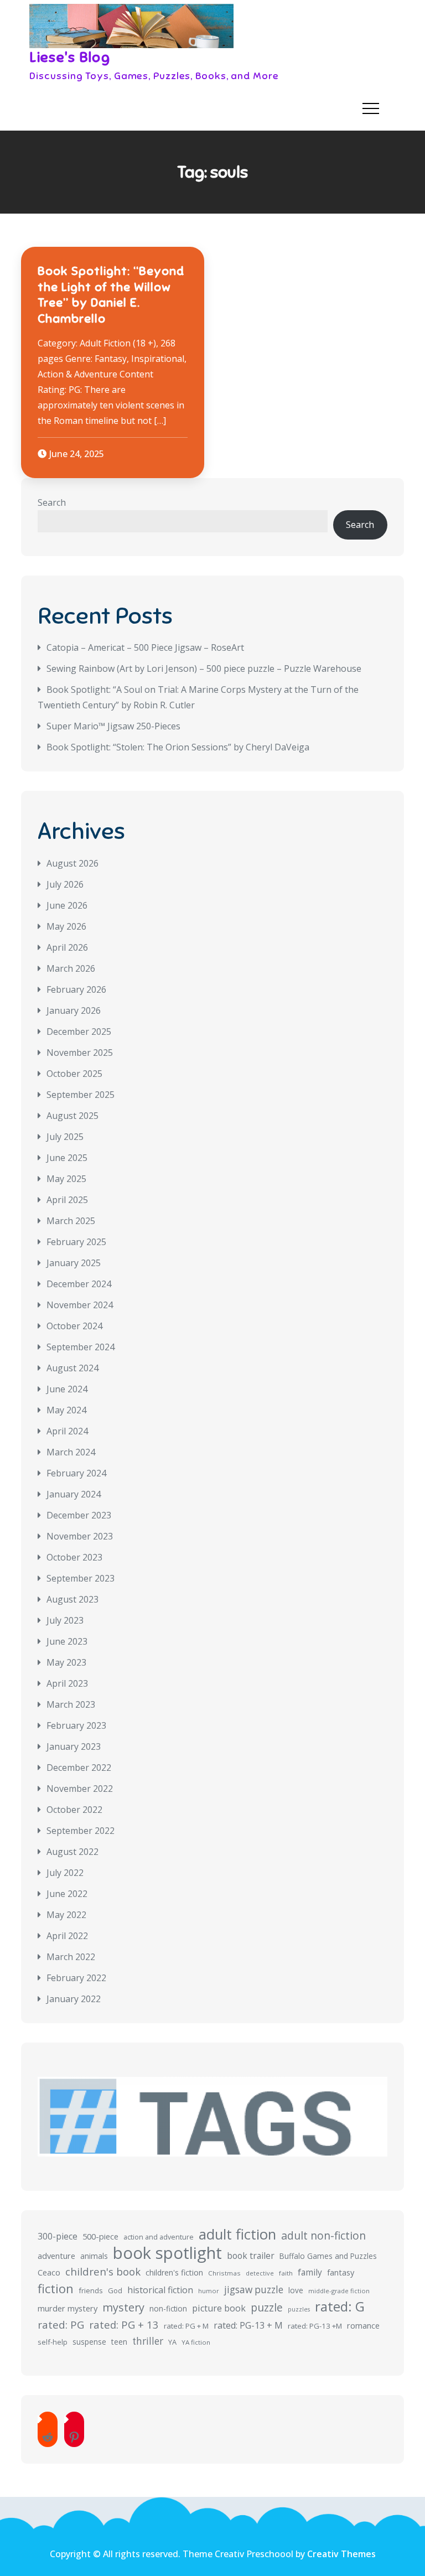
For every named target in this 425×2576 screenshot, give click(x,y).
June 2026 (67, 905)
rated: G (340, 2307)
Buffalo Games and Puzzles (328, 2256)
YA (172, 2342)
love (296, 2290)
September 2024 (81, 1347)
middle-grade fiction (339, 2291)
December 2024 (79, 1284)
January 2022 (74, 1999)
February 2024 (76, 1473)
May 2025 (66, 1179)
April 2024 (67, 1431)
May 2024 (66, 1410)
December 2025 (79, 1032)
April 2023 (67, 1683)
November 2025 (80, 1053)
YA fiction (196, 2342)
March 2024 (71, 1452)
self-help (53, 2342)
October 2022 (74, 1810)
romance (363, 2325)
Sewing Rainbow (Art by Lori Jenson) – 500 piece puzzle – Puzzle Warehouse (204, 668)
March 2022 (71, 1957)
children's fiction (174, 2272)
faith (286, 2273)
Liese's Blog (70, 57)
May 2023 (66, 1662)
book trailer (251, 2256)
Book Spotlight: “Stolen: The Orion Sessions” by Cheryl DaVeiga (178, 747)
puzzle (267, 2308)
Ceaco (49, 2272)
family (310, 2272)
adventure (56, 2256)
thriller (148, 2341)
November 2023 (80, 1536)
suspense (89, 2342)
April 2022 (67, 1936)
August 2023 (72, 1599)
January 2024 (74, 1494)
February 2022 (76, 1978)
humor (209, 2291)
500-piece (100, 2236)
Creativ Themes (341, 2554)
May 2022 (66, 1915)
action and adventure (159, 2237)
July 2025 (65, 1137)
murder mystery (68, 2308)
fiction (56, 2289)
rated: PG (61, 2325)
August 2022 (72, 1852)
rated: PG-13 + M (248, 2325)
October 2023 (74, 1557)
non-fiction (168, 2308)
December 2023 (79, 1515)
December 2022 (79, 1768)
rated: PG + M (186, 2326)
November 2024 (80, 1305)
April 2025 (67, 1200)
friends (91, 2290)
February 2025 (76, 1242)
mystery (123, 2307)
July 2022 (65, 1873)
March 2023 (71, 1704)
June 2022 (67, 1894)
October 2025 (74, 1074)
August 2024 (72, 1368)
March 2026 (71, 968)
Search (52, 502)
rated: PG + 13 (124, 2324)
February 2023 (76, 1725)
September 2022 (81, 1831)
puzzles (299, 2309)
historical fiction (160, 2290)
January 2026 (74, 1010)
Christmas (224, 2273)
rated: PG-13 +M (315, 2326)
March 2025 (71, 1221)
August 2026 (72, 863)
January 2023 (74, 1746)
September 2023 (81, 1578)
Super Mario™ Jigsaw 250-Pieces (113, 726)
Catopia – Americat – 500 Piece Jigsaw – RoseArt (145, 647)
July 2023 (65, 1620)
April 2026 (67, 947)
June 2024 (67, 1389)
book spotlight (167, 2253)
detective (260, 2273)
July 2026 (65, 884)
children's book (103, 2271)
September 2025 (81, 1095)
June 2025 (67, 1158)
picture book (219, 2308)
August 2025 (72, 1116)
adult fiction (237, 2235)
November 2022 (80, 1789)
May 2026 (66, 926)
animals (94, 2256)
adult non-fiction (323, 2235)
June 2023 (67, 1641)
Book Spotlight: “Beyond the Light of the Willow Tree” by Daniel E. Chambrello (111, 295)
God (115, 2290)
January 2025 (74, 1263)
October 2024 (74, 1326)
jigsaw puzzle (254, 2290)
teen (119, 2342)
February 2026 (76, 989)
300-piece (58, 2236)
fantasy (341, 2272)
